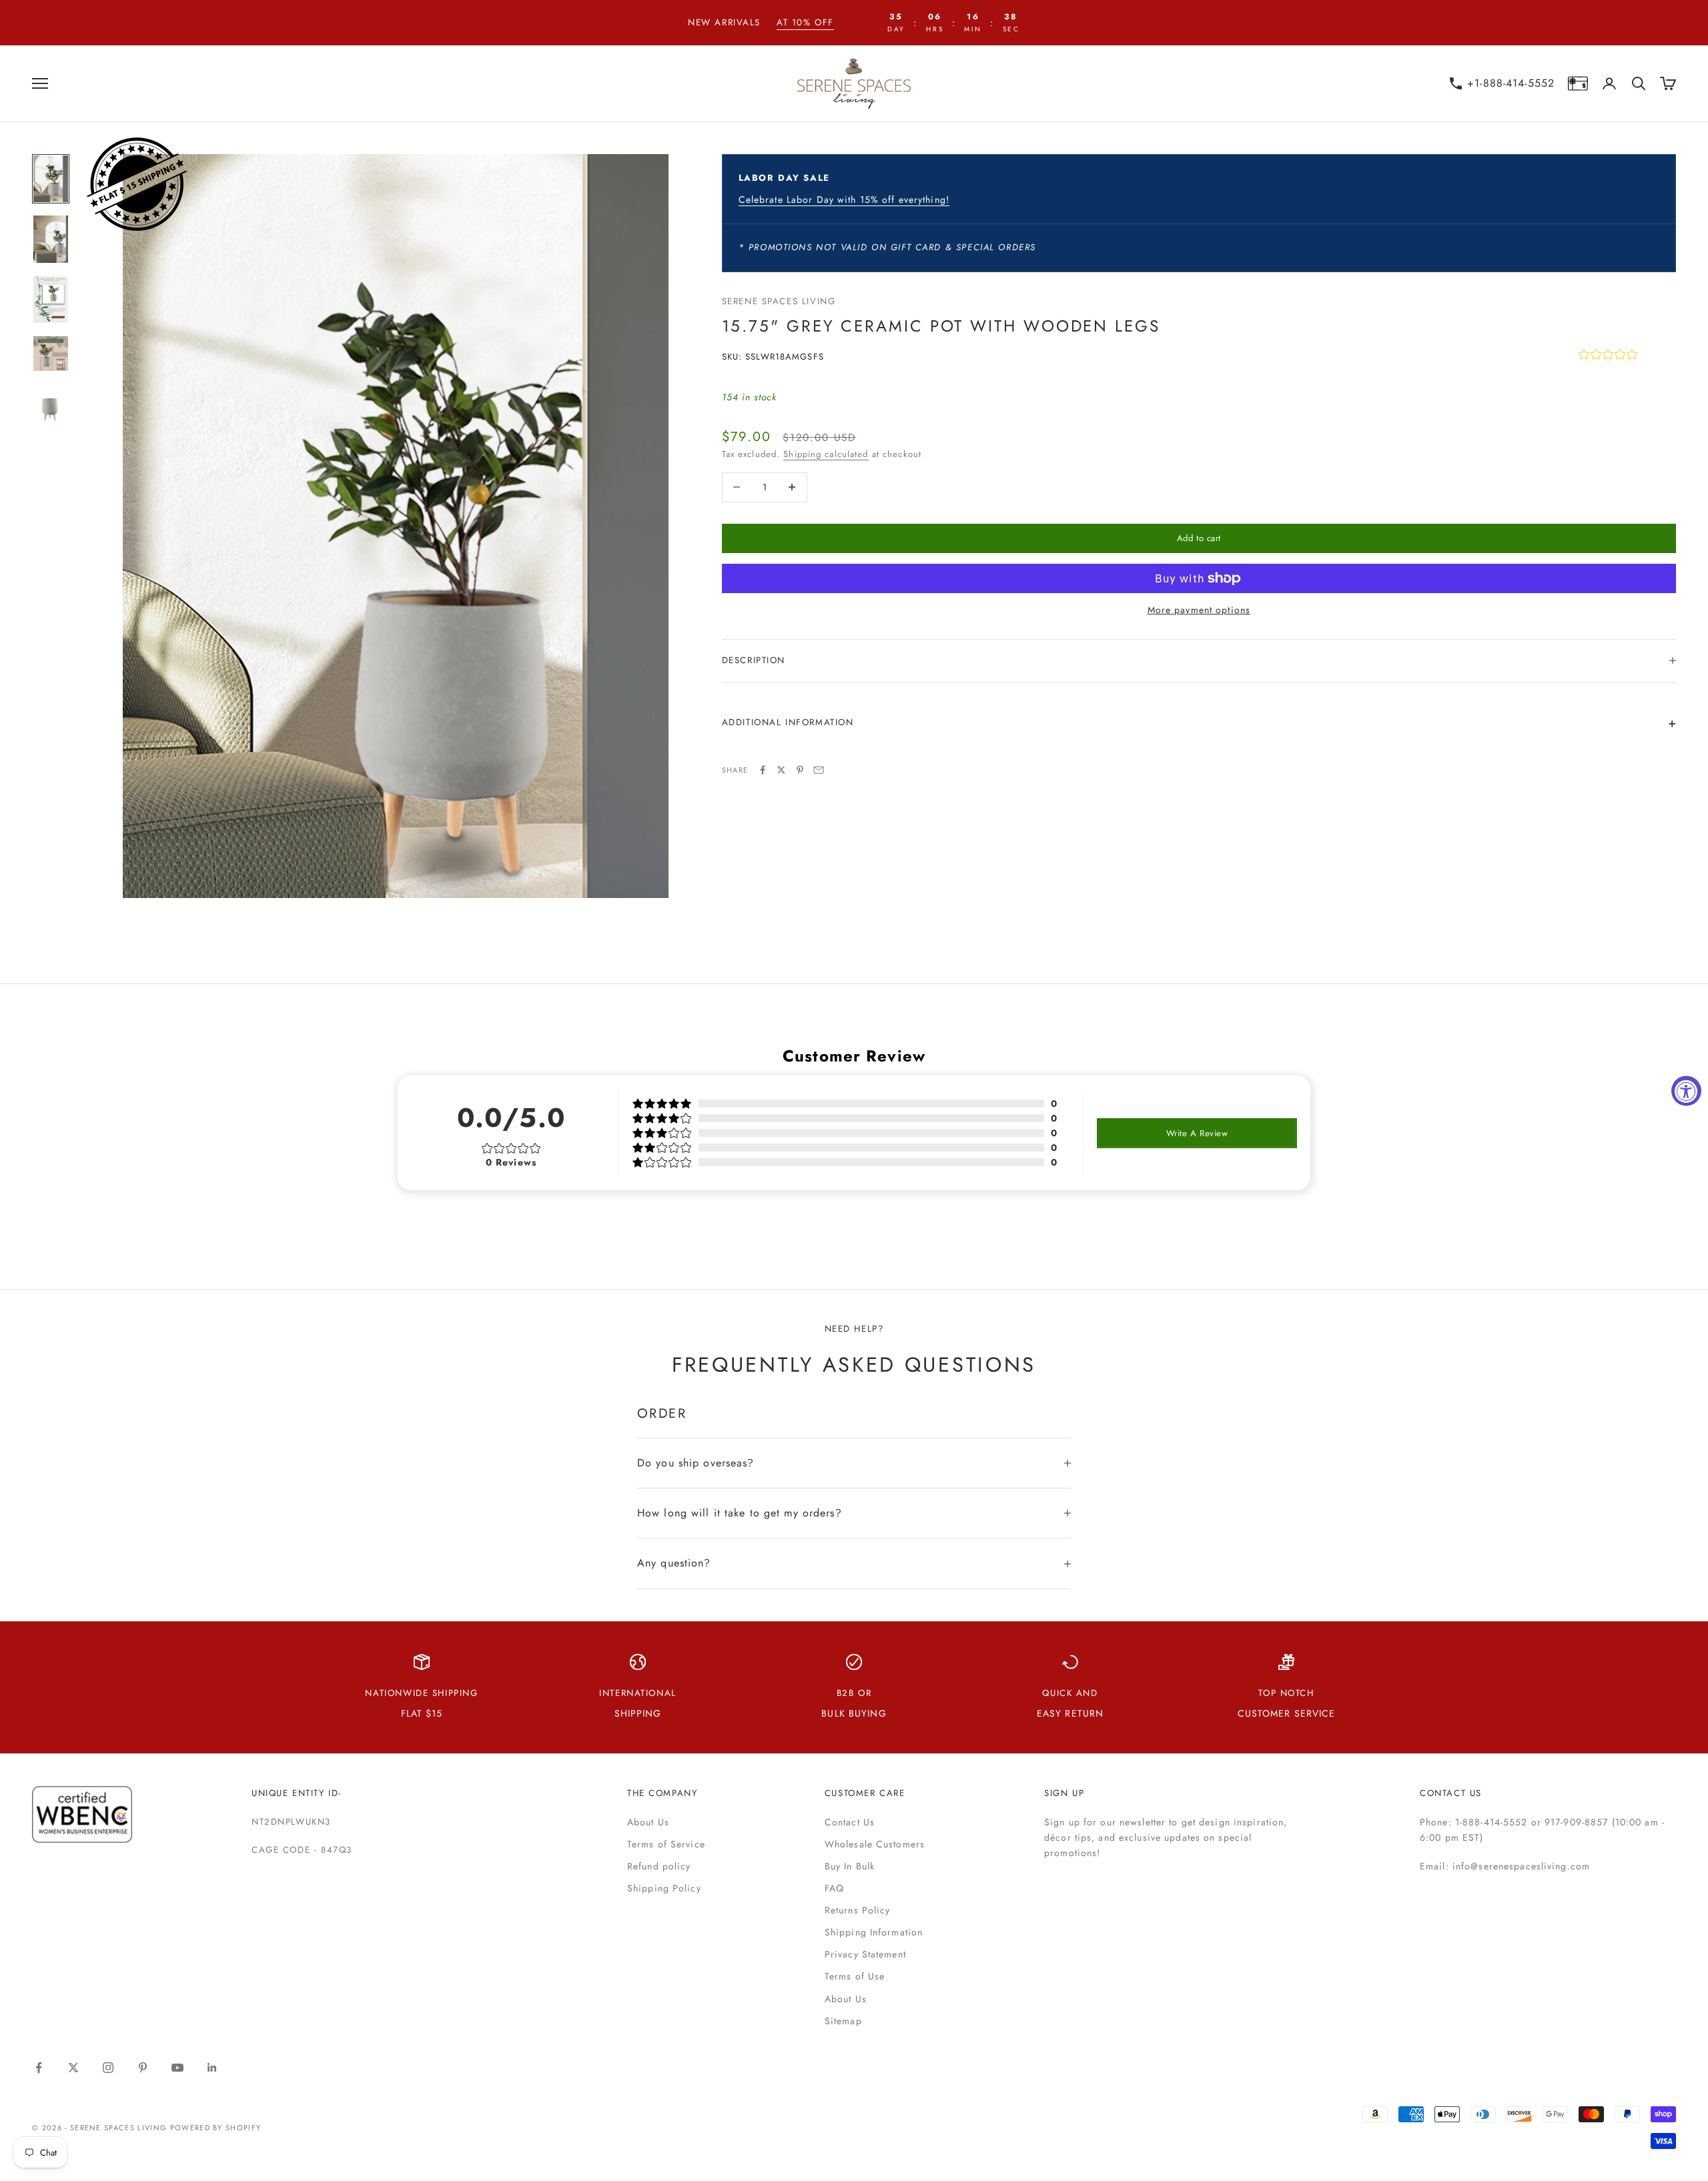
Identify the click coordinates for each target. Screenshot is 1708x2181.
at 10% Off (805, 22)
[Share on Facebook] (763, 770)
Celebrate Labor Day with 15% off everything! (844, 199)
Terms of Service (666, 1844)
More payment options (1199, 610)
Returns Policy (858, 1910)
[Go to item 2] (51, 239)
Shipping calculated (826, 454)
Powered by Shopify (216, 2128)
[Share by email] (819, 770)
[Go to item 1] (51, 179)
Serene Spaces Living (779, 301)
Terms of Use (855, 1976)
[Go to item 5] (51, 408)
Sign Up (1064, 1793)
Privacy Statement (865, 1954)
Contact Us (850, 1822)
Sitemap (843, 2021)
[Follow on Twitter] (73, 2068)
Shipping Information (874, 1932)
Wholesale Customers (875, 1844)
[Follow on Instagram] (108, 2068)
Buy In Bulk (850, 1866)
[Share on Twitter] (781, 770)
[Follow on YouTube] (177, 2068)
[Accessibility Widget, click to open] (1686, 1090)
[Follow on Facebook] (39, 2068)
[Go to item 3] (51, 300)
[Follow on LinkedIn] (212, 2068)
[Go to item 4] (51, 354)
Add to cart (1199, 538)
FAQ (834, 1888)
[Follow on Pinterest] (143, 2068)
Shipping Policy (664, 1888)
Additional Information (788, 722)
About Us (648, 1822)
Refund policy (659, 1866)
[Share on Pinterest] (800, 770)
